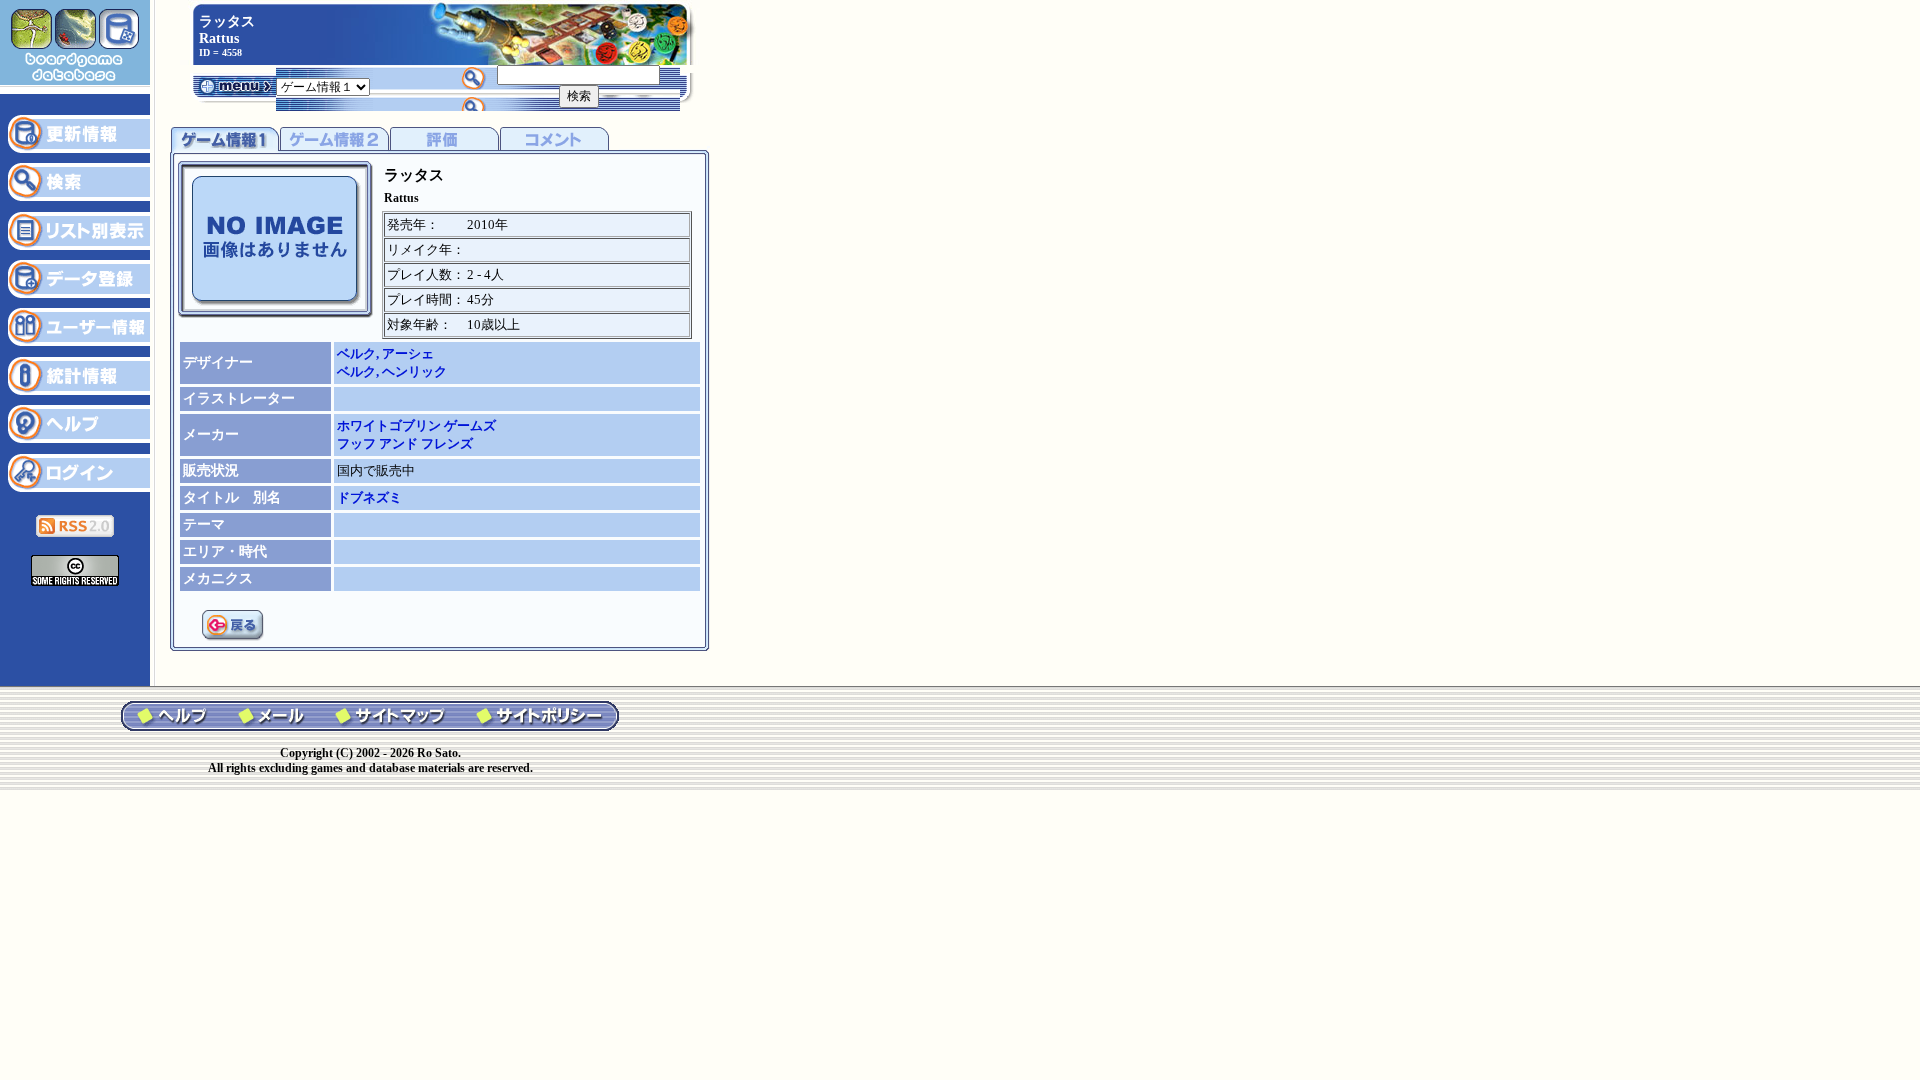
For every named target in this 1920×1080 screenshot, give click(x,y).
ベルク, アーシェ (385, 353)
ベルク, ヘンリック (392, 371)
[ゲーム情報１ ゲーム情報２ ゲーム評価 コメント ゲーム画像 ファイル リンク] (323, 85)
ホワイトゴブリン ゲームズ (416, 425)
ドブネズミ (369, 497)
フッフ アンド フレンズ (405, 443)
